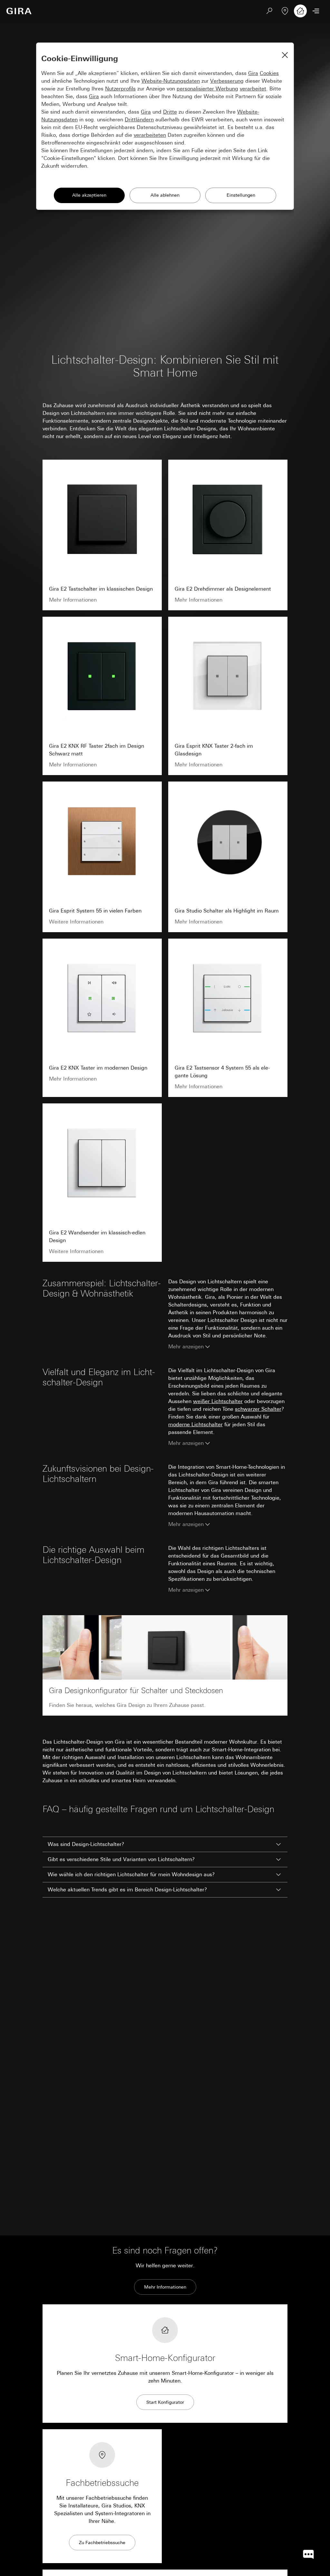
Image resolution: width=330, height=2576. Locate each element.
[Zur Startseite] (19, 11)
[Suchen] (269, 11)
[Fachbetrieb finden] (285, 11)
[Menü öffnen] (316, 11)
